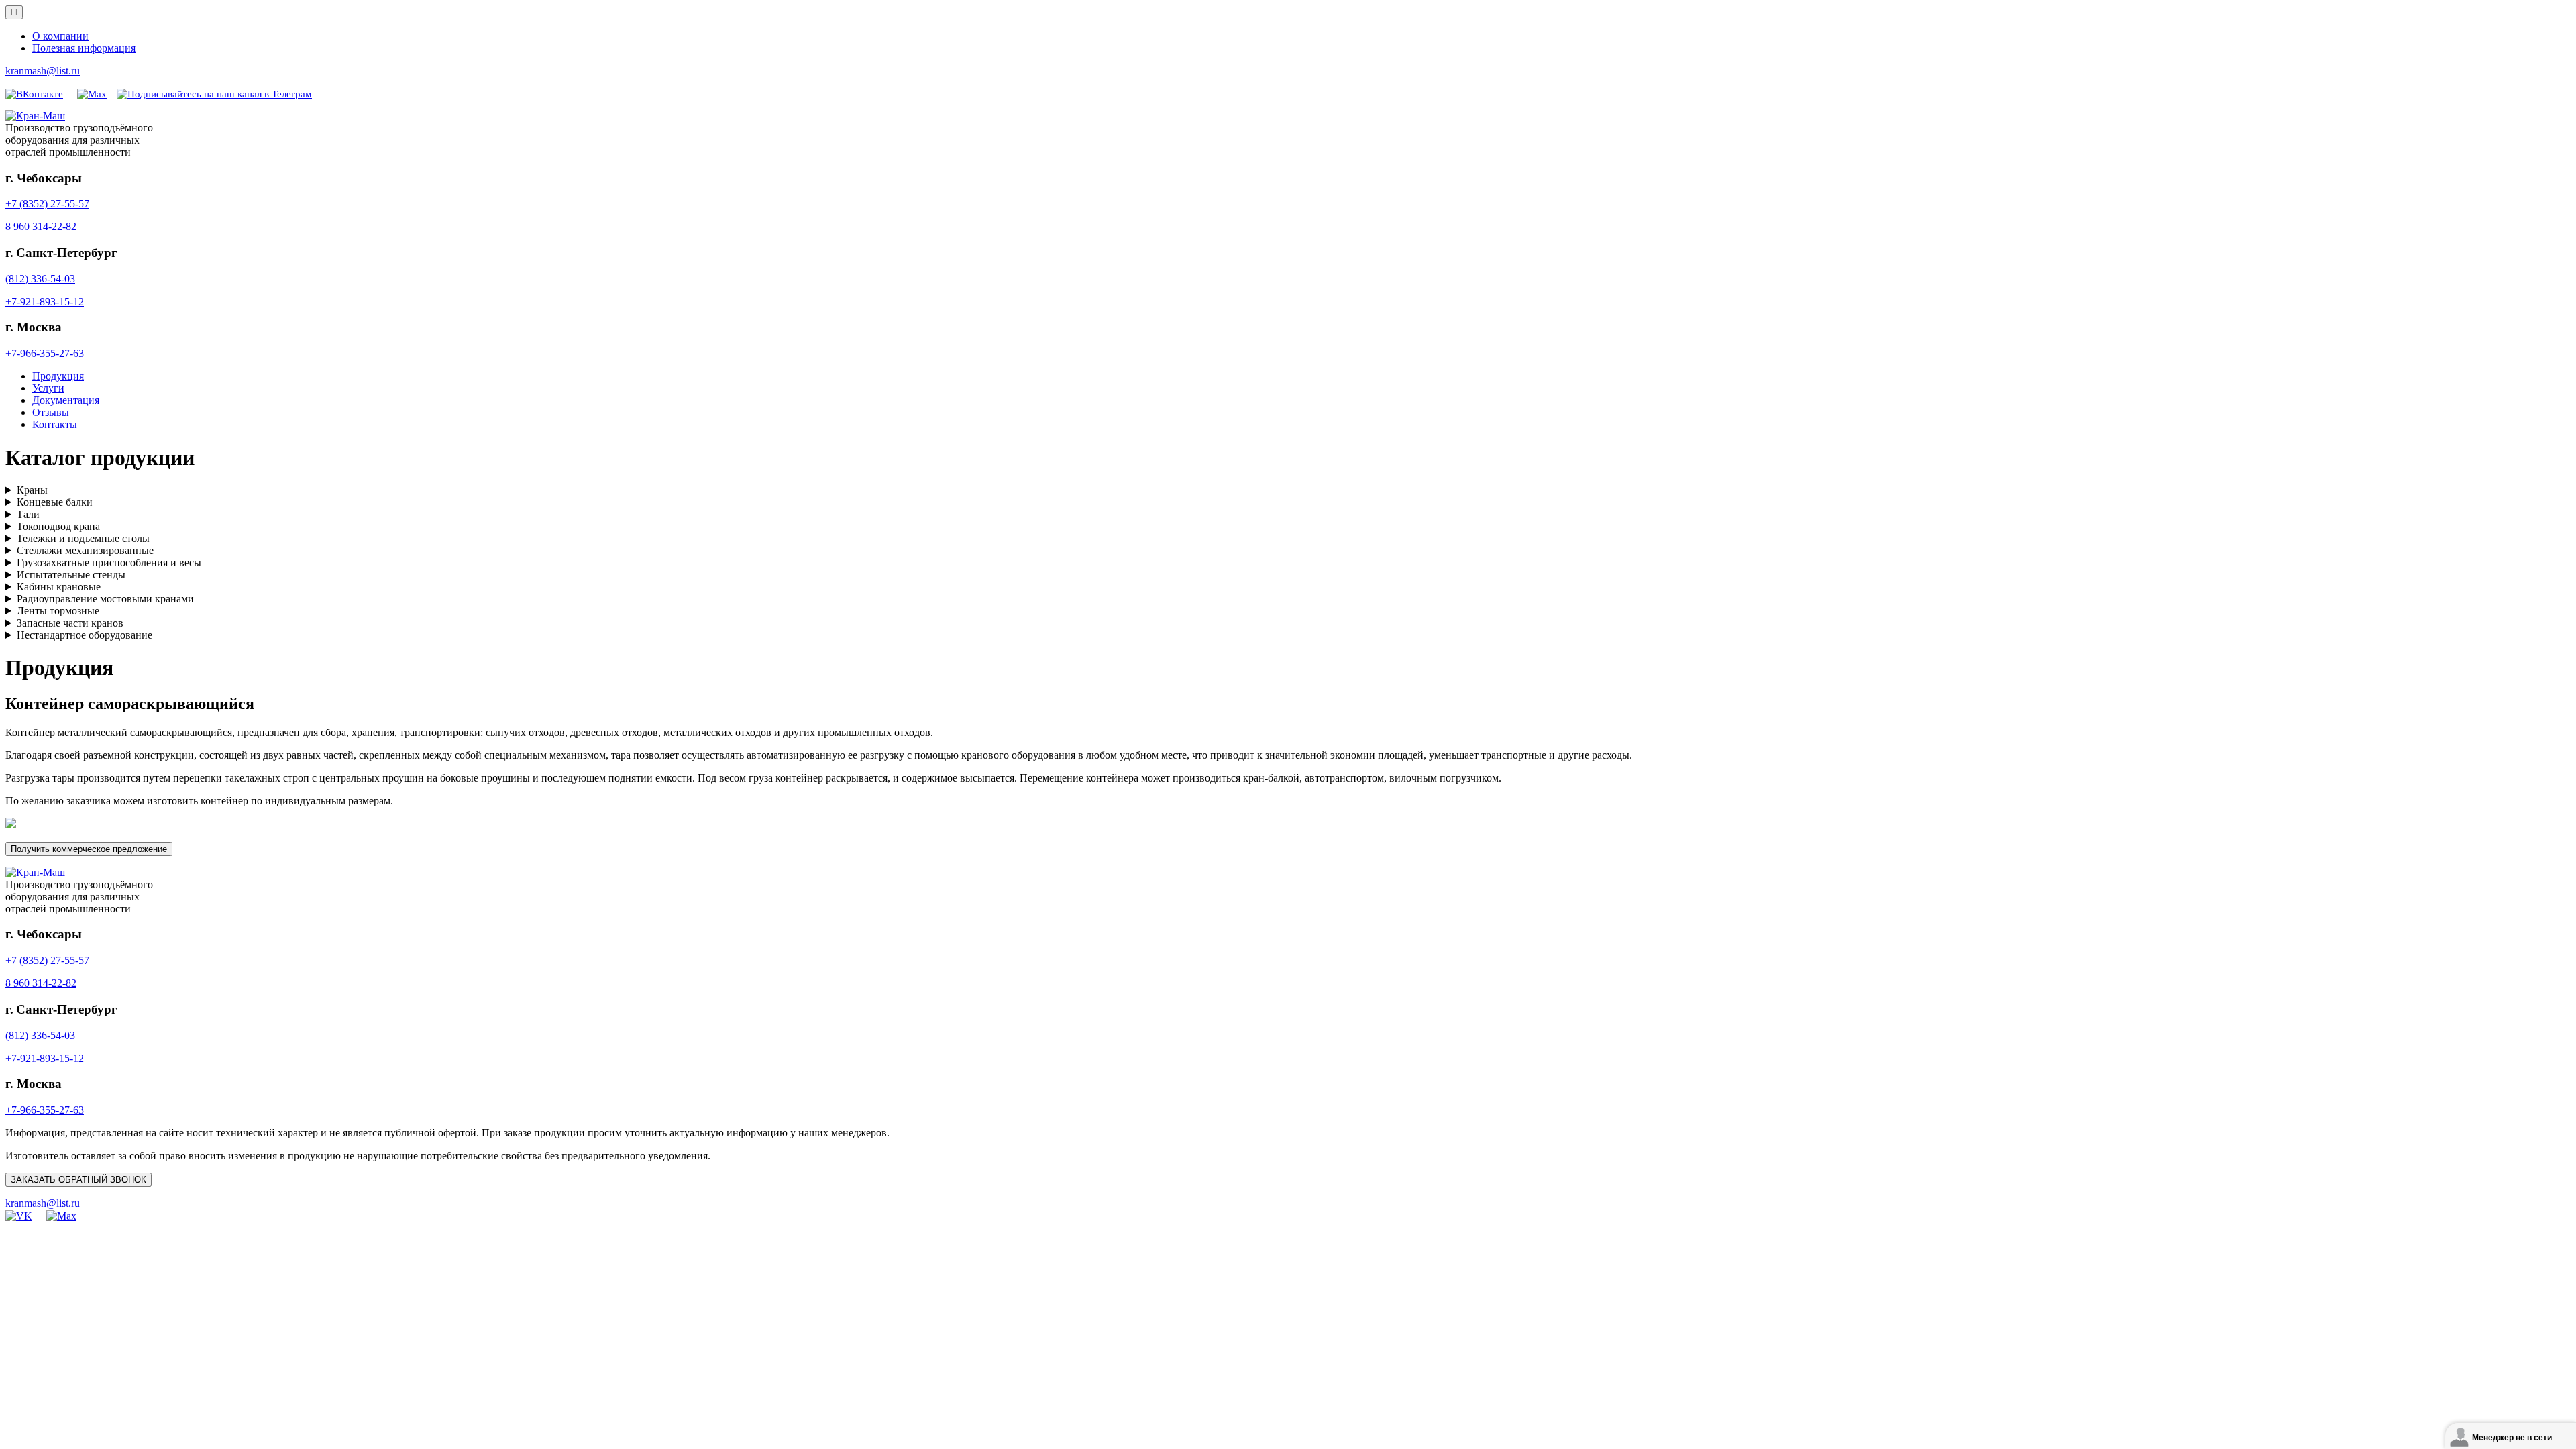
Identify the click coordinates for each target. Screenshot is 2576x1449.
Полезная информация (84, 48)
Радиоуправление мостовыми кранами (105, 599)
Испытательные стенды (71, 575)
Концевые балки (55, 502)
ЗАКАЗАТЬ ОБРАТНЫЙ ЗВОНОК (78, 1180)
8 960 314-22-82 (41, 226)
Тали (28, 514)
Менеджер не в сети (2512, 1438)
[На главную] (35, 116)
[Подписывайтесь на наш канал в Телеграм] (214, 93)
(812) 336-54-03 (40, 279)
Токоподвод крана (58, 526)
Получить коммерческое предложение (89, 849)
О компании (60, 36)
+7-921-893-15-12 (45, 302)
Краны (32, 490)
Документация (66, 400)
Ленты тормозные (58, 611)
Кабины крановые (59, 587)
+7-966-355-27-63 (45, 353)
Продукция (58, 376)
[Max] (92, 93)
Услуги (48, 388)
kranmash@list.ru (43, 71)
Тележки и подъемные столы (83, 538)
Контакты (55, 424)
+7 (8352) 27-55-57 (47, 204)
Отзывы (51, 412)
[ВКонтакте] (34, 93)
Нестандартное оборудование (85, 635)
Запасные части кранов (70, 623)
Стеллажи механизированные (85, 550)
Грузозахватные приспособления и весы (109, 562)
